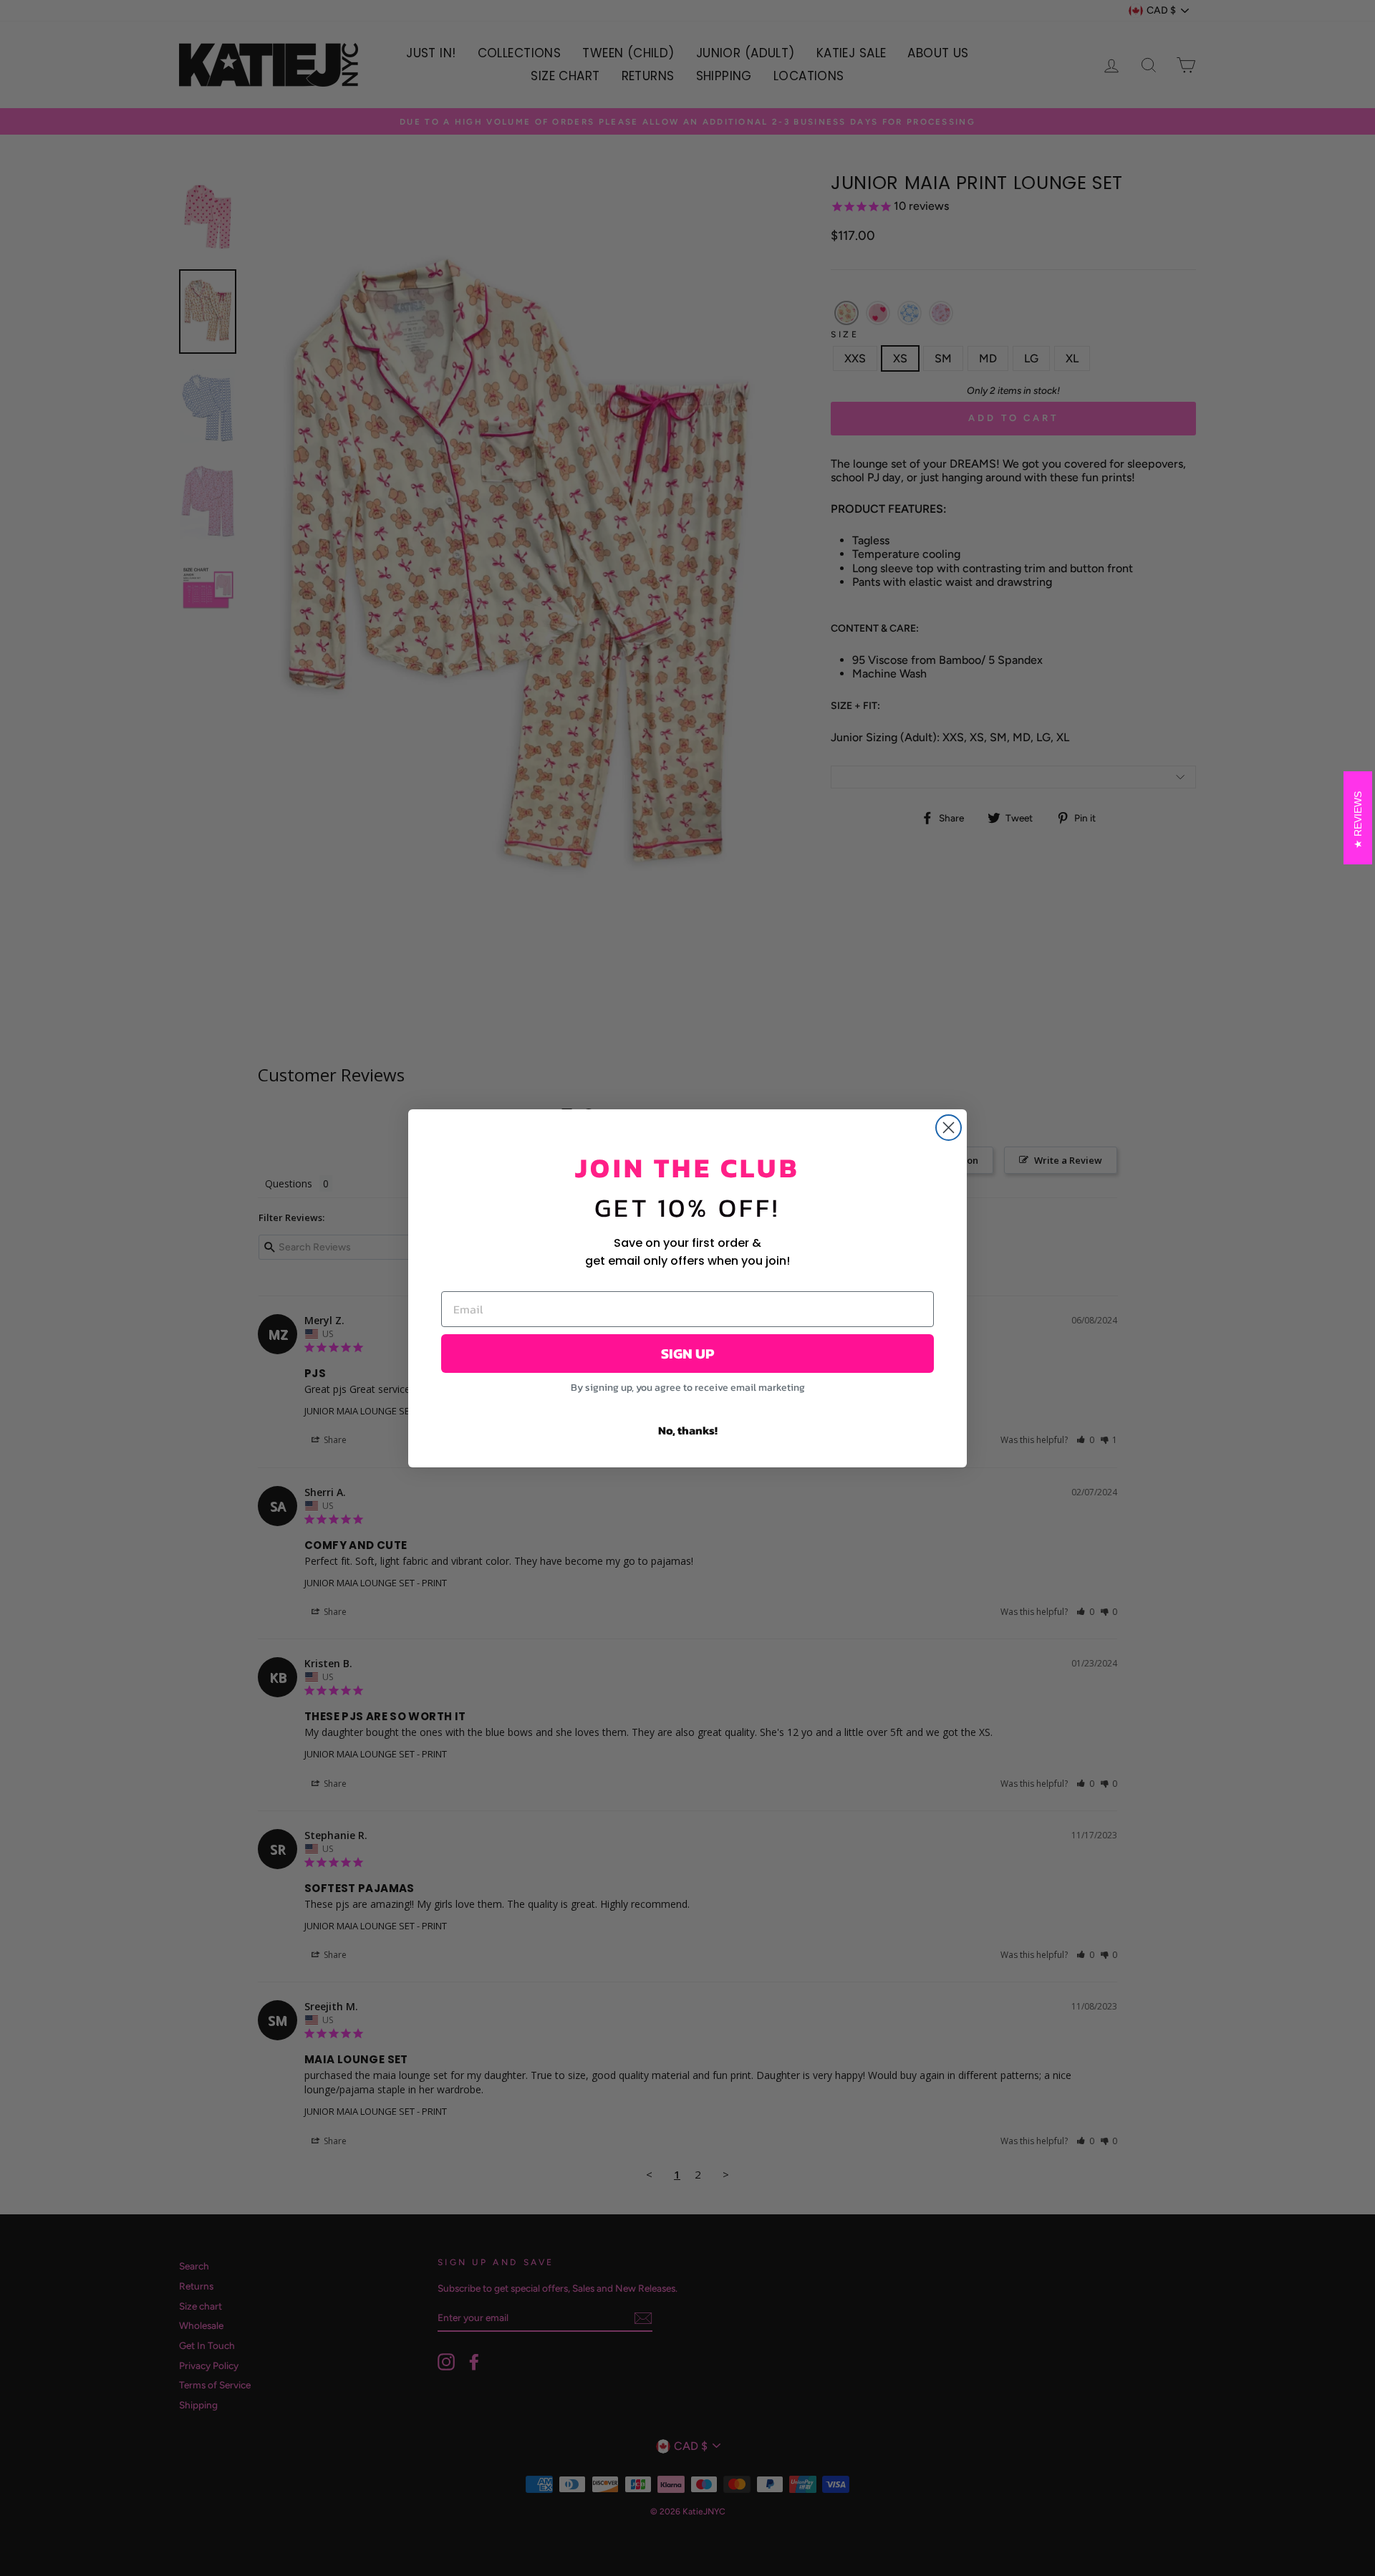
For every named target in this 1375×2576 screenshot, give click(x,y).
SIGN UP (687, 1354)
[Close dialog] (949, 1128)
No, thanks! (688, 1430)
